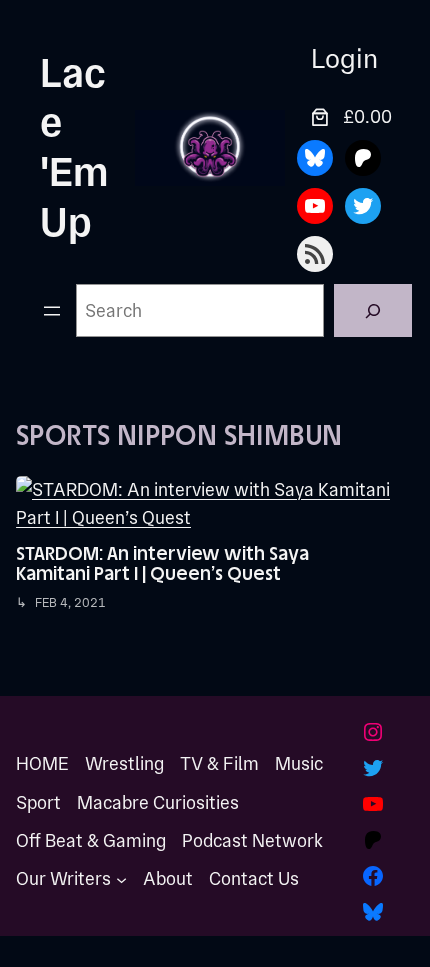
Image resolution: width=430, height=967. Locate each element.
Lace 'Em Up (74, 147)
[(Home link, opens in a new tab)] (210, 148)
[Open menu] (52, 311)
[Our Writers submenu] (121, 879)
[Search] (373, 310)
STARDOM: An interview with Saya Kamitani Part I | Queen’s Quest (162, 564)
